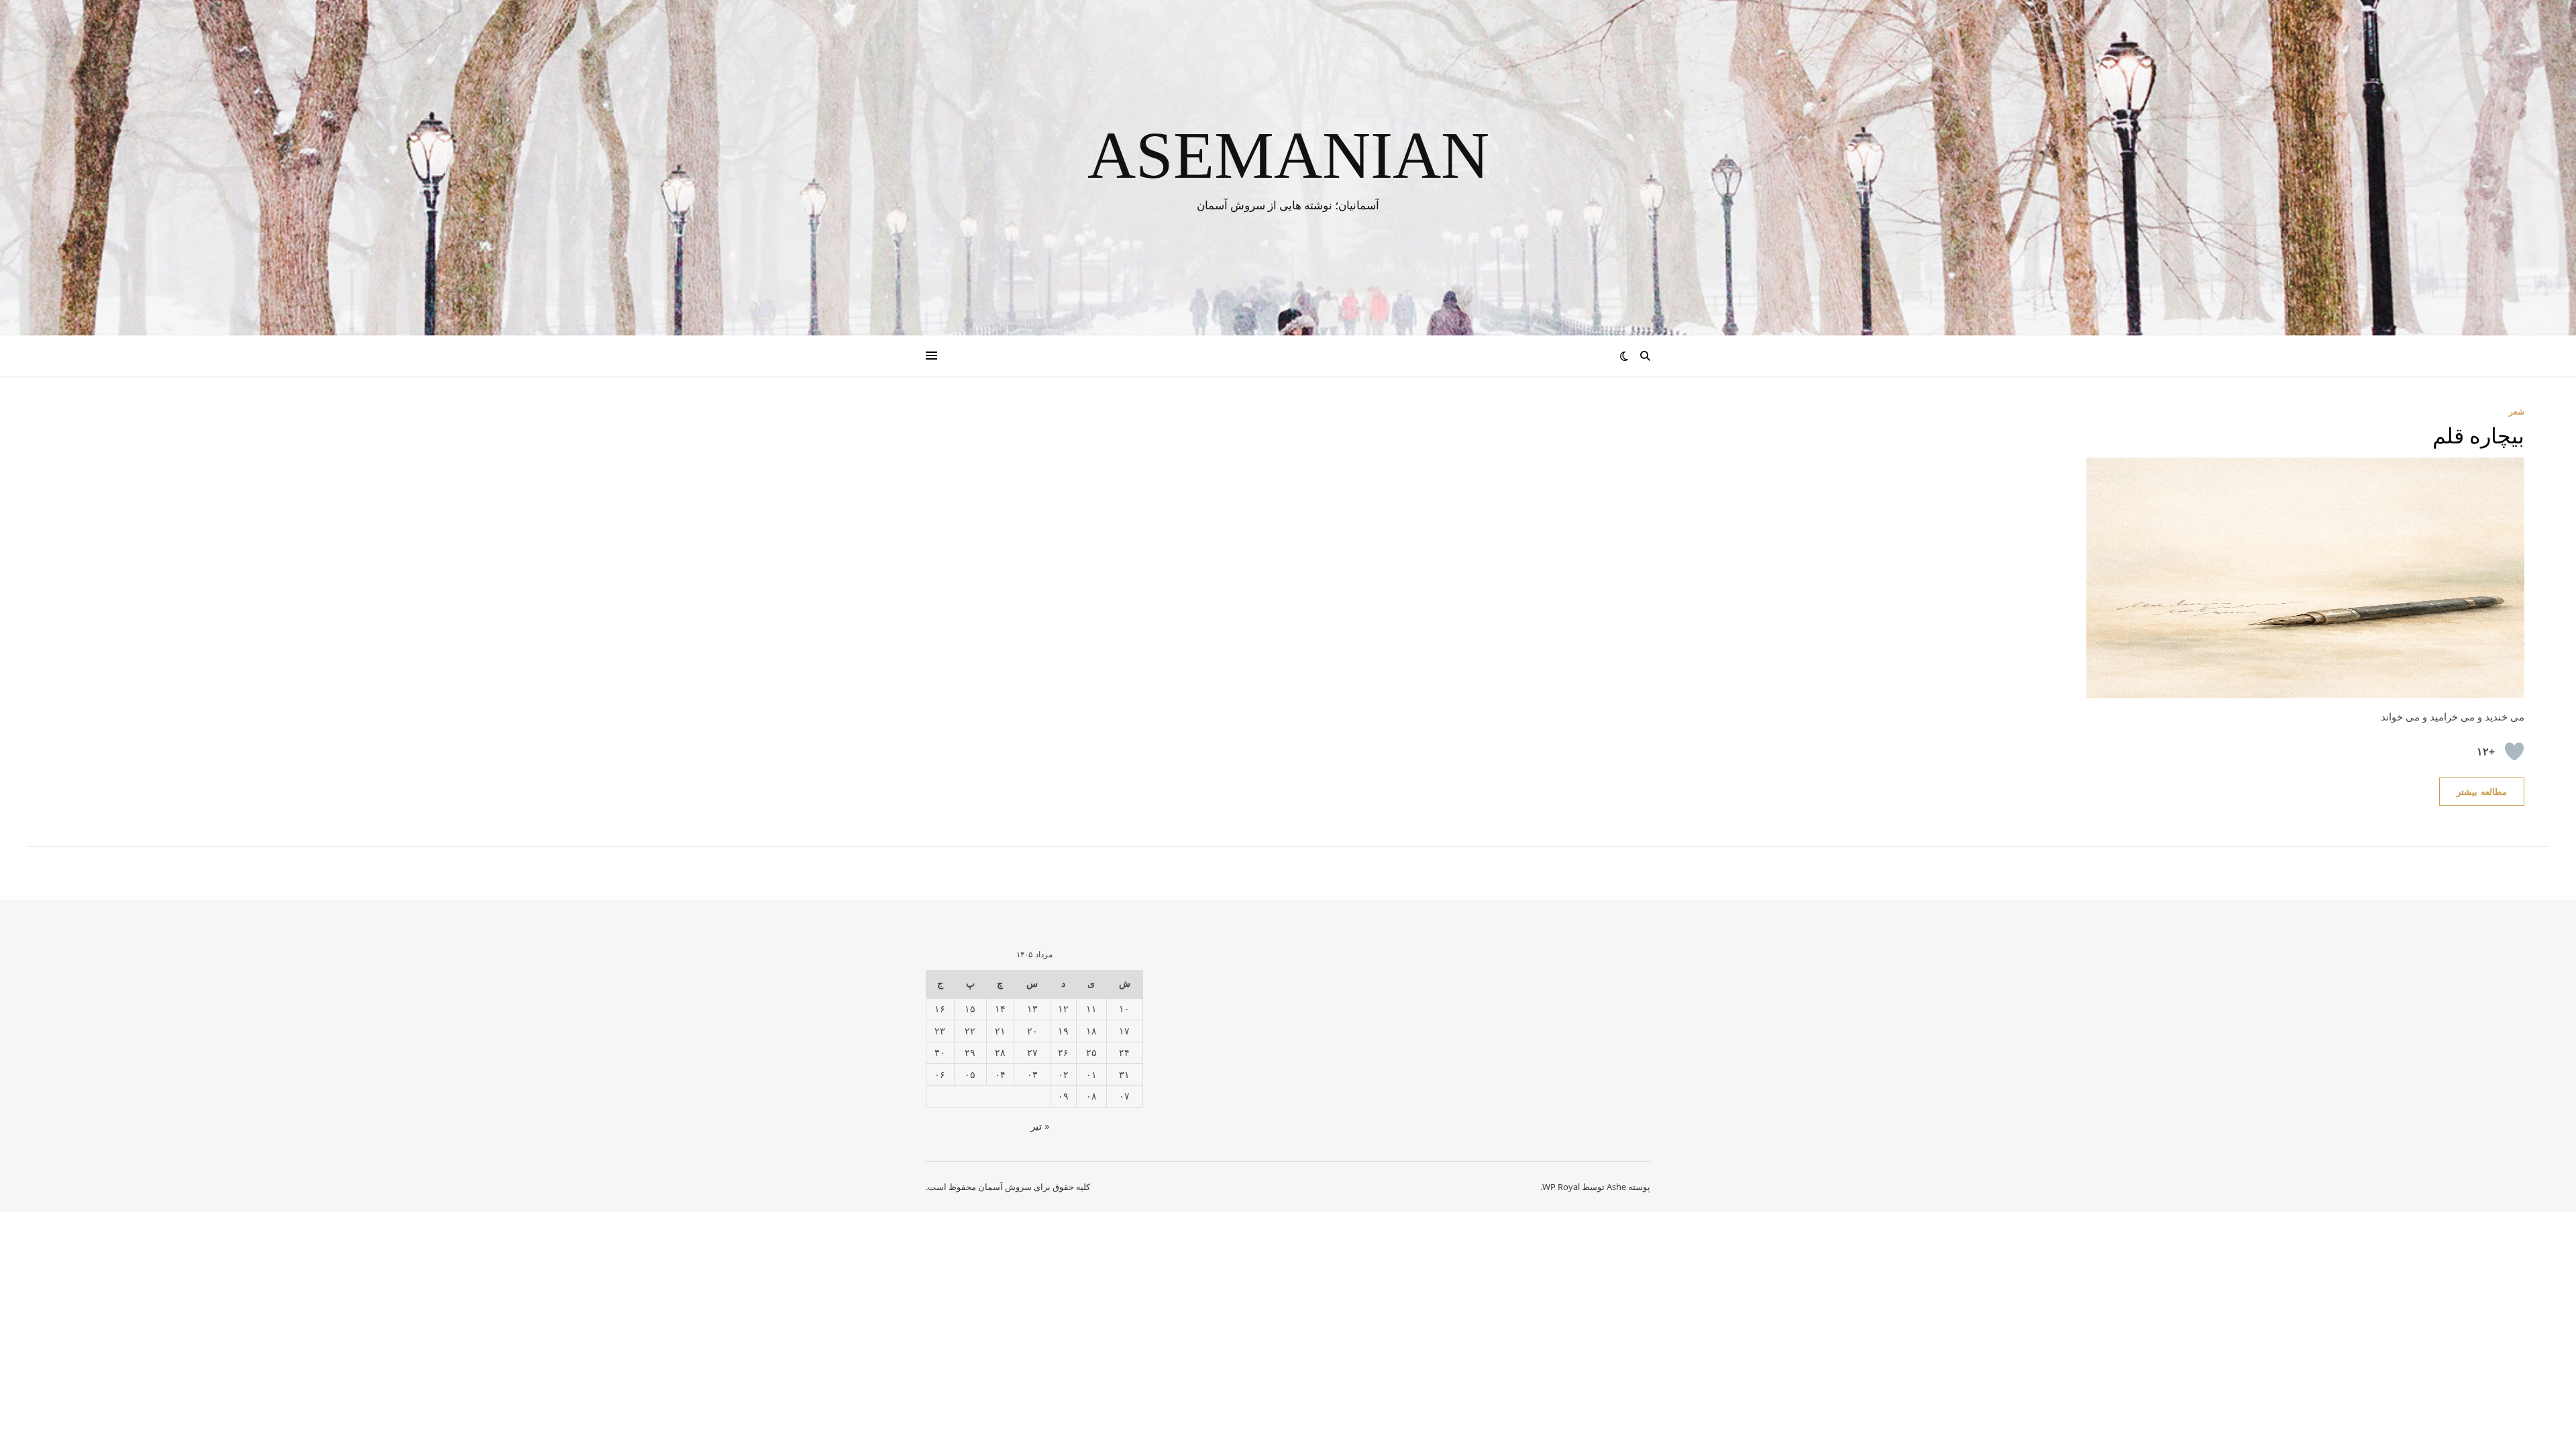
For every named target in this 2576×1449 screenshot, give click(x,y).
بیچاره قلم (2479, 436)
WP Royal (1561, 1187)
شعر (2517, 412)
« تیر (1040, 1126)
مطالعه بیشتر (2482, 792)
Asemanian (1288, 156)
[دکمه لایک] (2514, 751)
